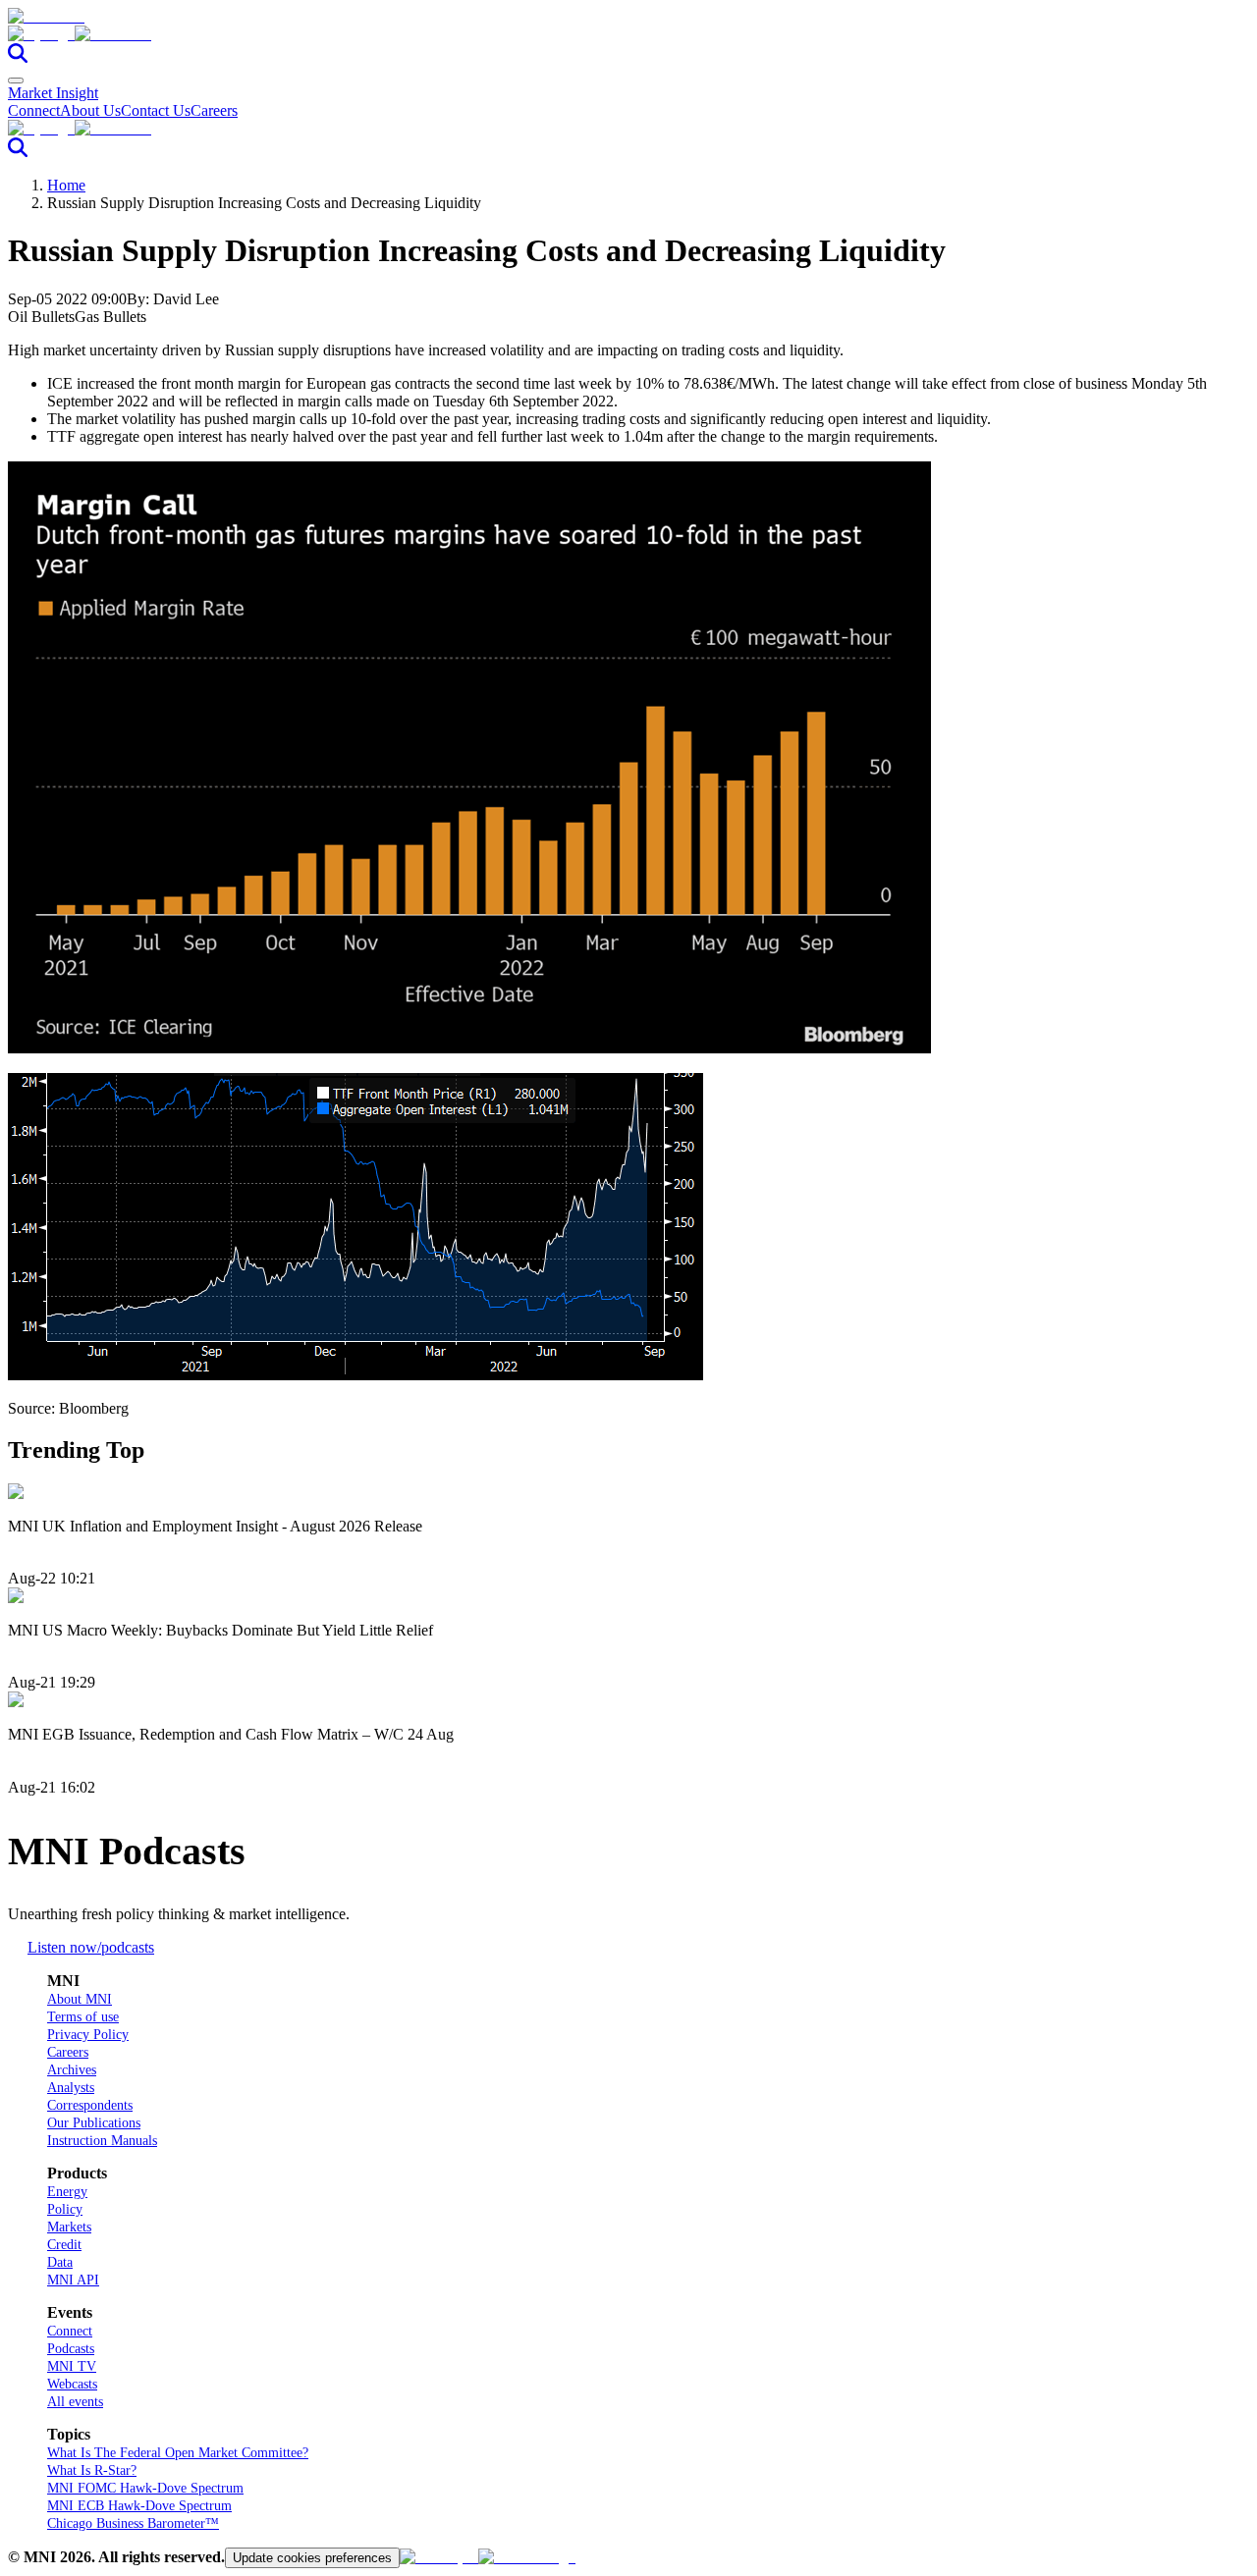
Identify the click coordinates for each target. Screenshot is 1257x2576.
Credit (64, 2245)
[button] (628, 34)
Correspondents (90, 2105)
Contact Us (156, 110)
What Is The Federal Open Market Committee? (178, 2453)
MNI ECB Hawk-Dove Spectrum (139, 2506)
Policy (65, 2209)
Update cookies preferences (312, 2558)
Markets (69, 2227)
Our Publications (94, 2123)
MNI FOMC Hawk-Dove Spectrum (145, 2488)
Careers (214, 110)
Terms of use (83, 2017)
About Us (90, 110)
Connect (34, 110)
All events (75, 2402)
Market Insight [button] (53, 93)
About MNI (80, 1999)
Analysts (71, 2088)
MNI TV (72, 2366)
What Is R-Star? (92, 2470)
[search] (18, 57)
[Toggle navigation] (16, 80)
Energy (67, 2192)
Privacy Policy (88, 2035)
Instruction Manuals (102, 2141)
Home (66, 185)
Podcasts (71, 2349)
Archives (72, 2070)
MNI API (73, 2280)
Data (60, 2262)
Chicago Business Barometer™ (133, 2523)
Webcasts (72, 2384)
